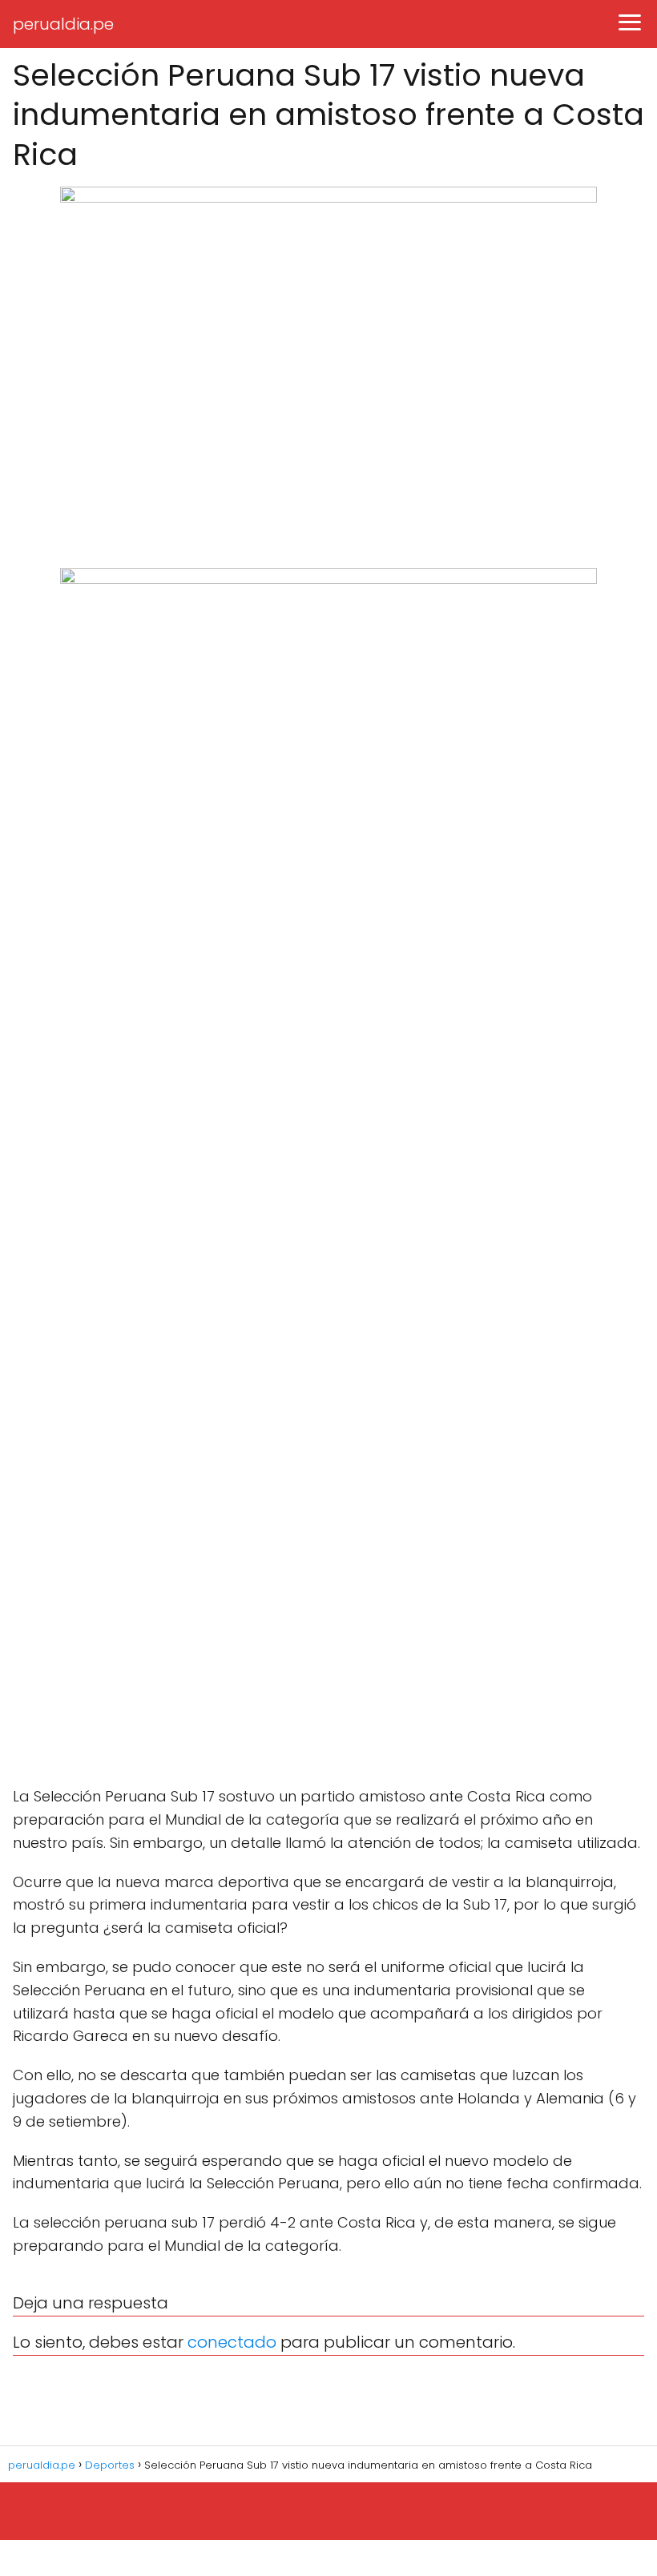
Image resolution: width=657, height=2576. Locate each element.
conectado (232, 2342)
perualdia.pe (63, 24)
